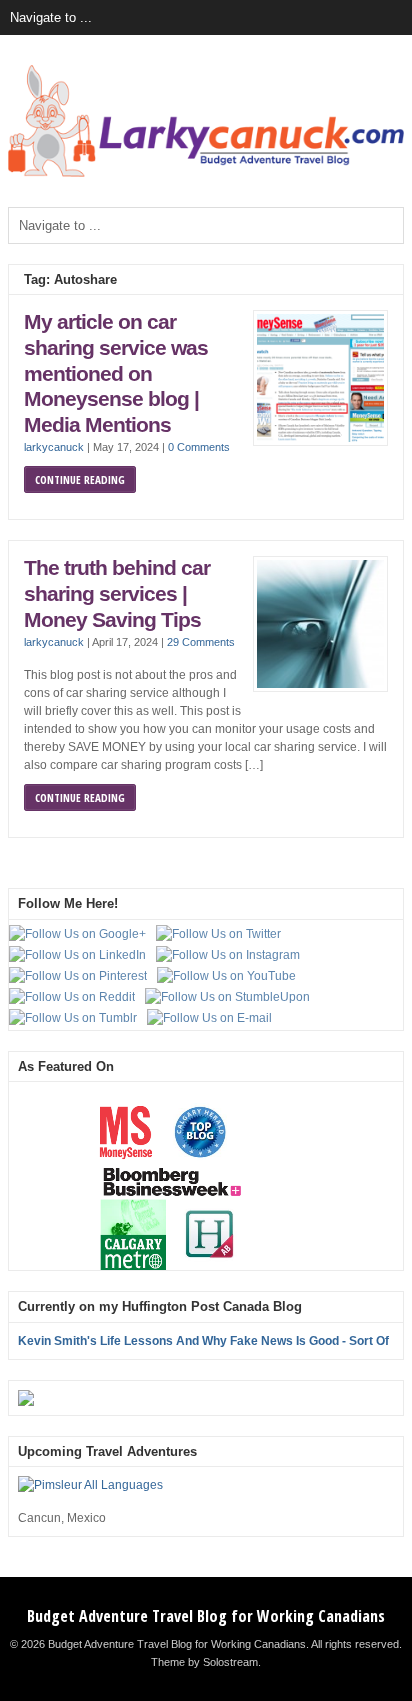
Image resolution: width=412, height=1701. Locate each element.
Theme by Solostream (204, 1662)
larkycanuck (54, 447)
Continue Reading (80, 479)
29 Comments (201, 642)
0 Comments (199, 447)
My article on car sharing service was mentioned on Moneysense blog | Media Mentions (116, 373)
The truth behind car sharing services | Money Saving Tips (117, 593)
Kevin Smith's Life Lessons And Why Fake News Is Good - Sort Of (203, 1341)
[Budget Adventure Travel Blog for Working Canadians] (206, 173)
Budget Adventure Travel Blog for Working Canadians (206, 1616)
